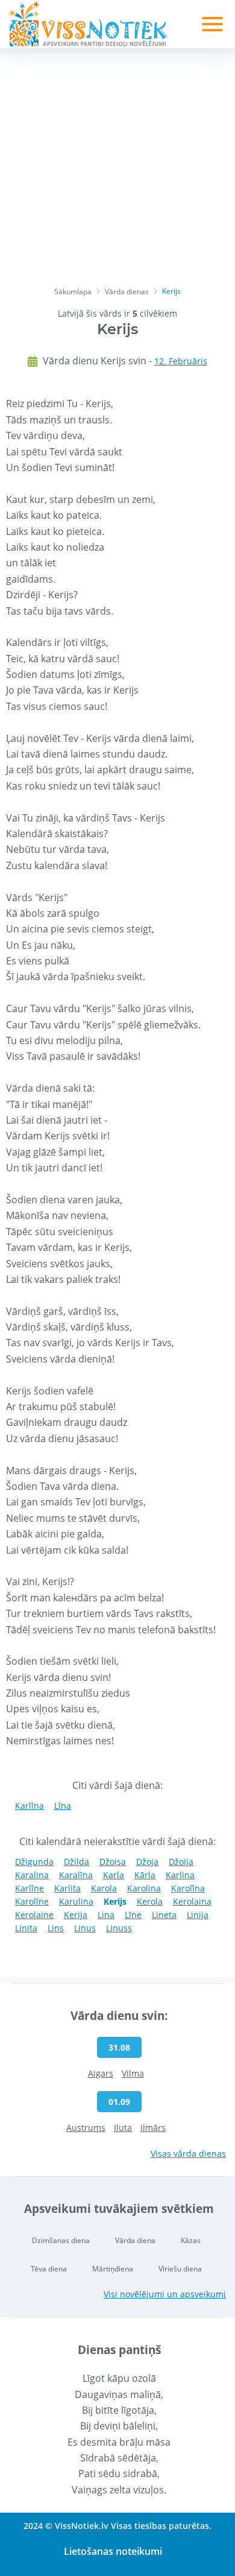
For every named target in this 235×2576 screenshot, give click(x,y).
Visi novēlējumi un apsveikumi (165, 2294)
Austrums (86, 2128)
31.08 (119, 2047)
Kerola (150, 1901)
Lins (56, 1928)
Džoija (181, 1862)
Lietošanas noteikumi (113, 2551)
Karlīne (30, 1888)
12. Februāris (181, 361)
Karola (104, 1888)
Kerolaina (192, 1901)
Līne (133, 1915)
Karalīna (76, 1875)
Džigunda (34, 1862)
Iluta (123, 2128)
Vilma (133, 2073)
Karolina (144, 1888)
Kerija (76, 1915)
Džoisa (113, 1862)
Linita (26, 1928)
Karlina (180, 1875)
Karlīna (30, 1805)
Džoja (147, 1862)
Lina (106, 1915)
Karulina (76, 1901)
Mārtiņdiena (113, 2269)
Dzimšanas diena (61, 2240)
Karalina (32, 1875)
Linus (85, 1928)
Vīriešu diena (180, 2269)
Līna (63, 1805)
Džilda (77, 1862)
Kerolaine (34, 1915)
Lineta (164, 1915)
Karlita (67, 1888)
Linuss (119, 1928)
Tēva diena (49, 2269)
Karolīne (32, 1901)
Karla (114, 1875)
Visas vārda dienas (188, 2154)
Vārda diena (135, 2240)
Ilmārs (153, 2128)
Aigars (101, 2073)
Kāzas (191, 2240)
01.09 (119, 2102)
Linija (198, 1915)
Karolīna (188, 1888)
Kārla (145, 1875)
